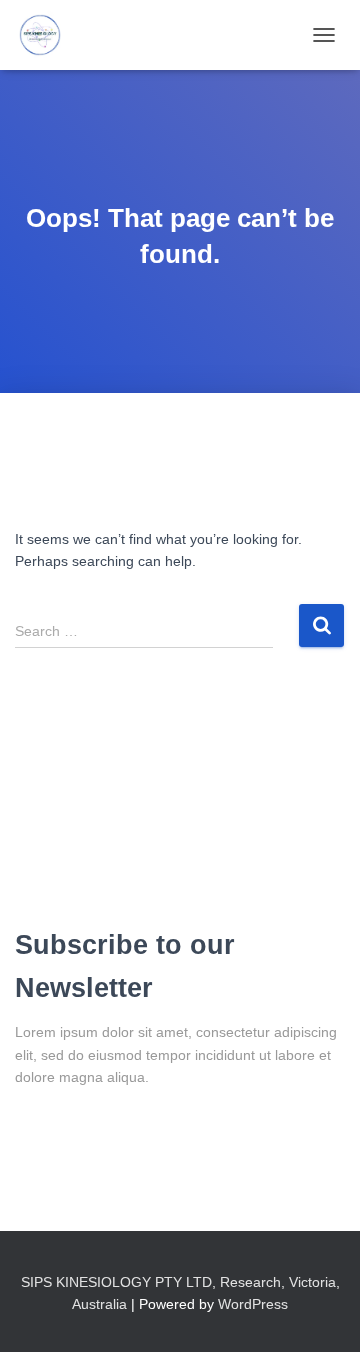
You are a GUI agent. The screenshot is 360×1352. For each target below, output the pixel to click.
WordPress (253, 1304)
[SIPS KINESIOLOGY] (47, 35)
